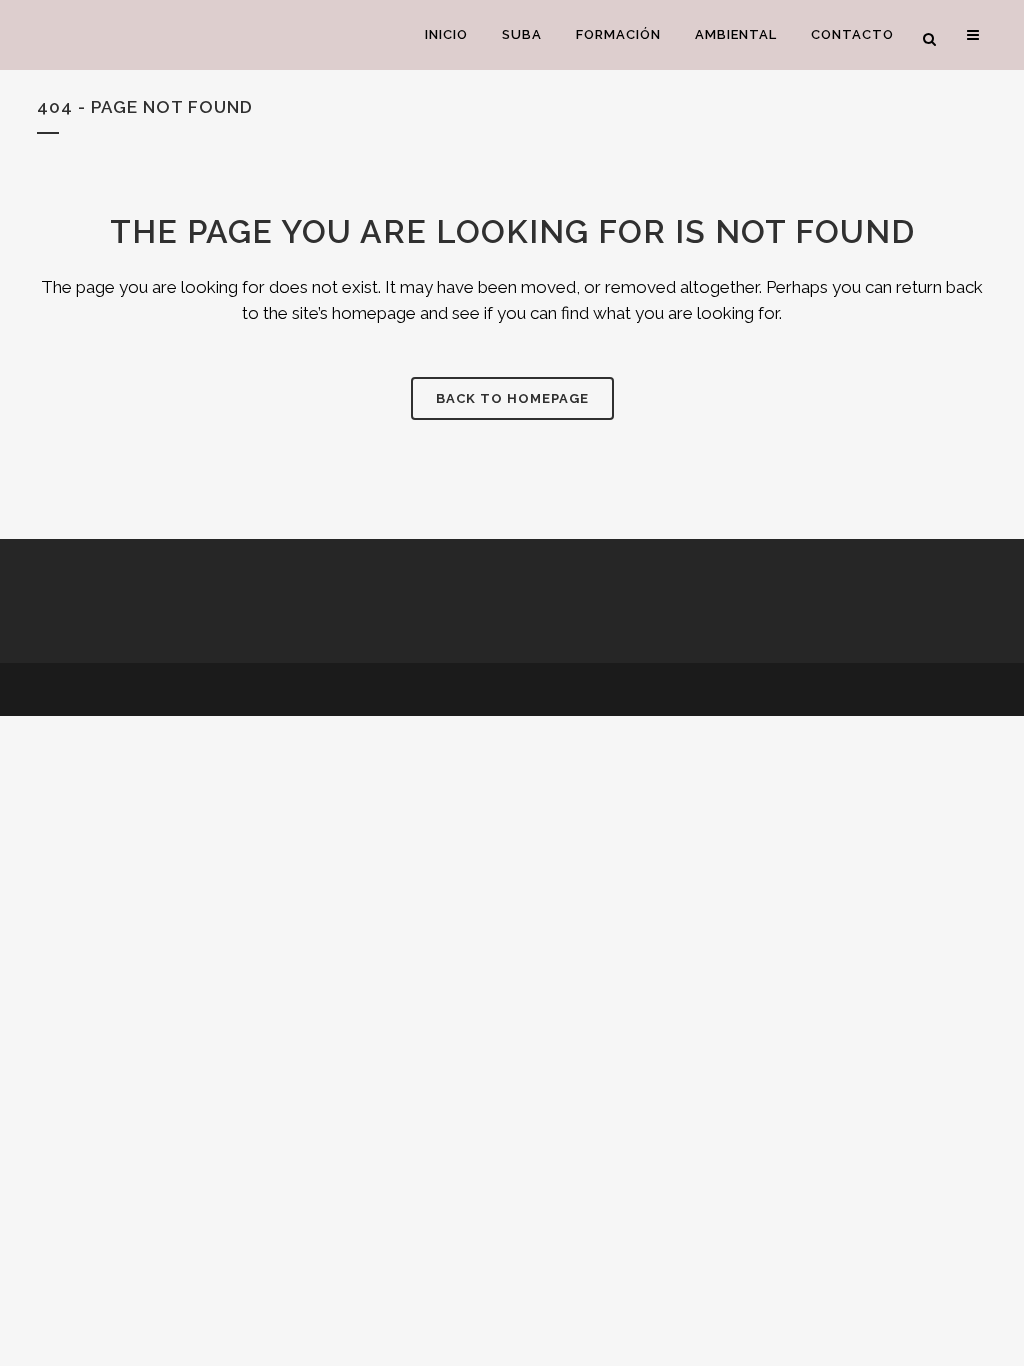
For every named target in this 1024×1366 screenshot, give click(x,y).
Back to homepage (512, 398)
